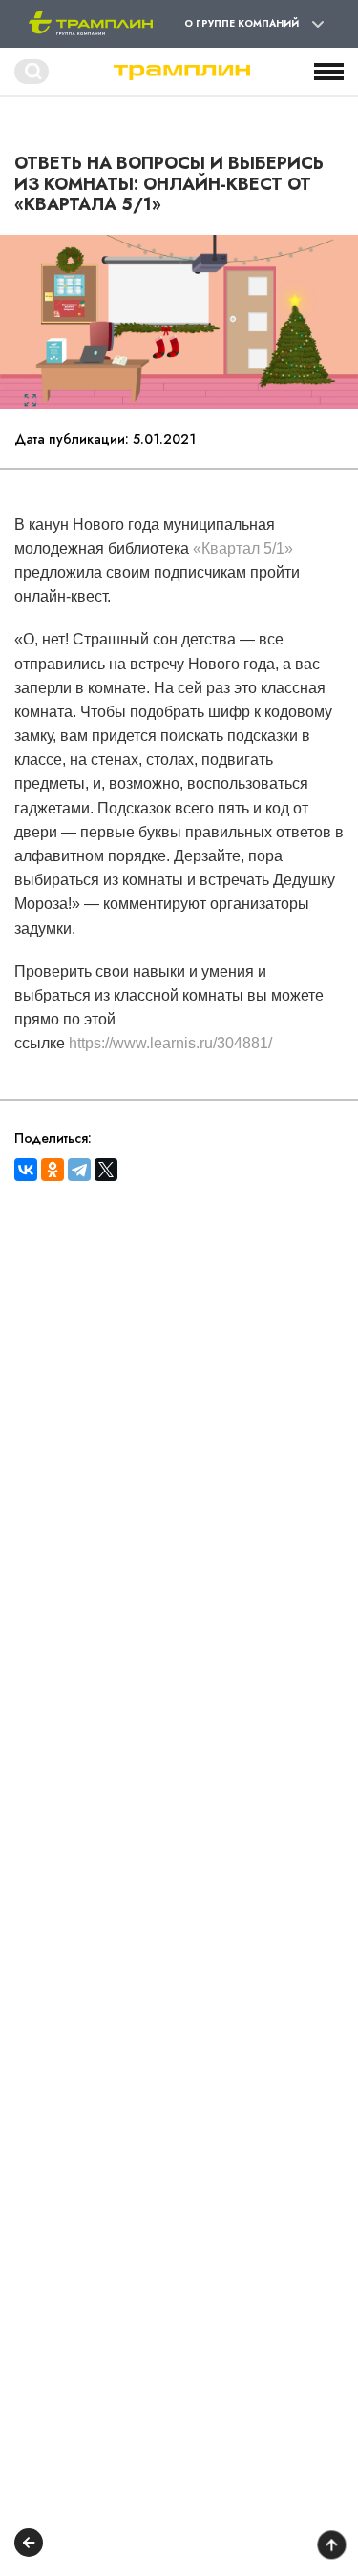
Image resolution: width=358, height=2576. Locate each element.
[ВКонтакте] (26, 1170)
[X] (106, 1170)
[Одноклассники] (53, 1170)
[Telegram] (79, 1170)
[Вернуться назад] (29, 2545)
